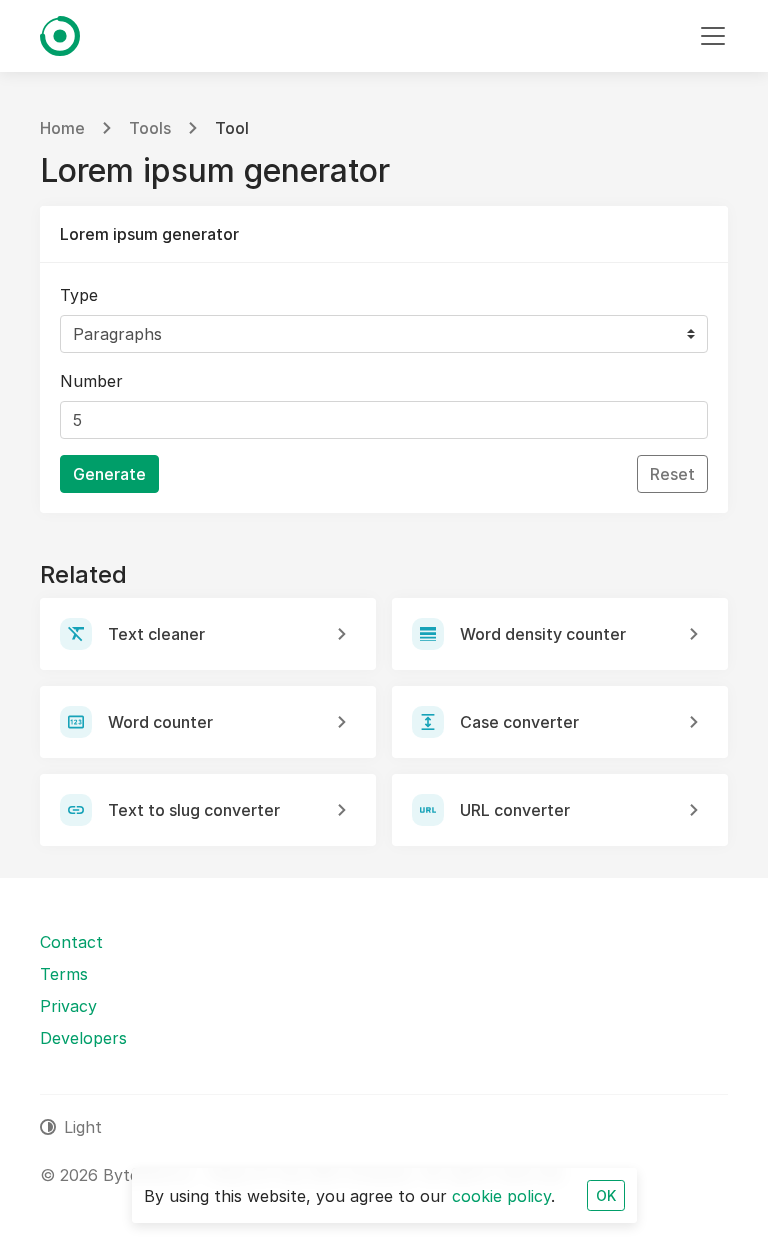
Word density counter (543, 634)
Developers (83, 1038)
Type (79, 295)
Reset (672, 474)
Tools (150, 128)
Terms (64, 974)
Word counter (160, 722)
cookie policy (501, 1196)
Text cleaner (156, 634)
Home (62, 128)
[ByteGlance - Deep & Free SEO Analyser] (60, 36)
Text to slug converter (194, 810)
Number (91, 381)
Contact (71, 942)
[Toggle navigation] (713, 36)
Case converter (519, 722)
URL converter (515, 810)
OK (606, 1195)
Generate (109, 474)
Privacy (68, 1006)
